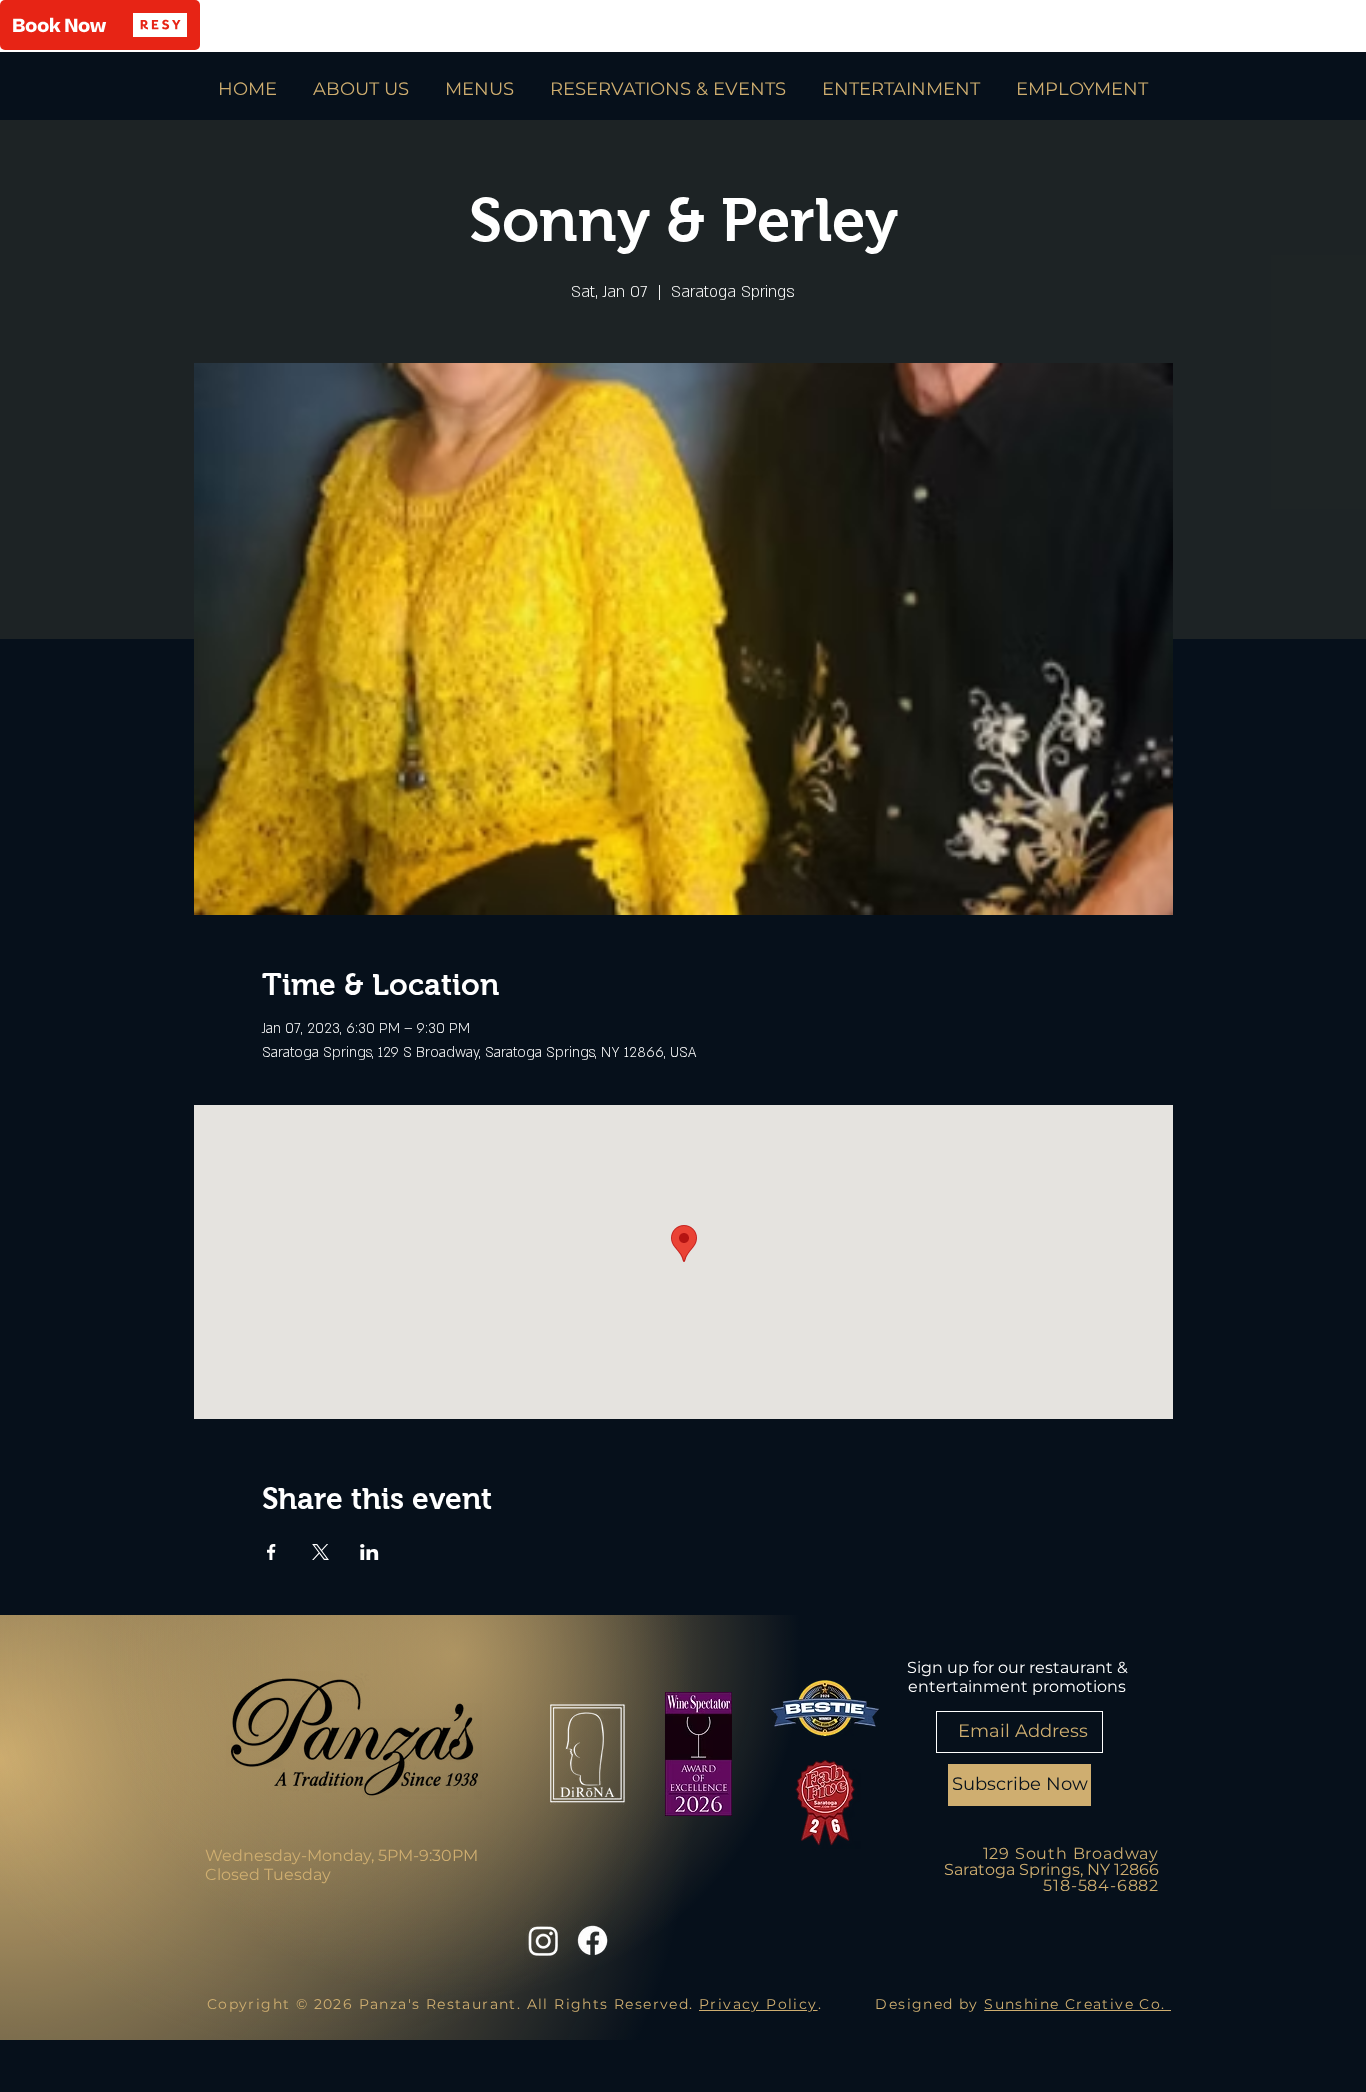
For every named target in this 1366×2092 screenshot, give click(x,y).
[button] (100, 25)
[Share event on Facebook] (271, 1552)
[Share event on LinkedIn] (369, 1552)
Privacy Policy (758, 2004)
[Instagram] (543, 1940)
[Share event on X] (320, 1552)
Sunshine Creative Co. (1077, 2004)
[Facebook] (592, 1940)
